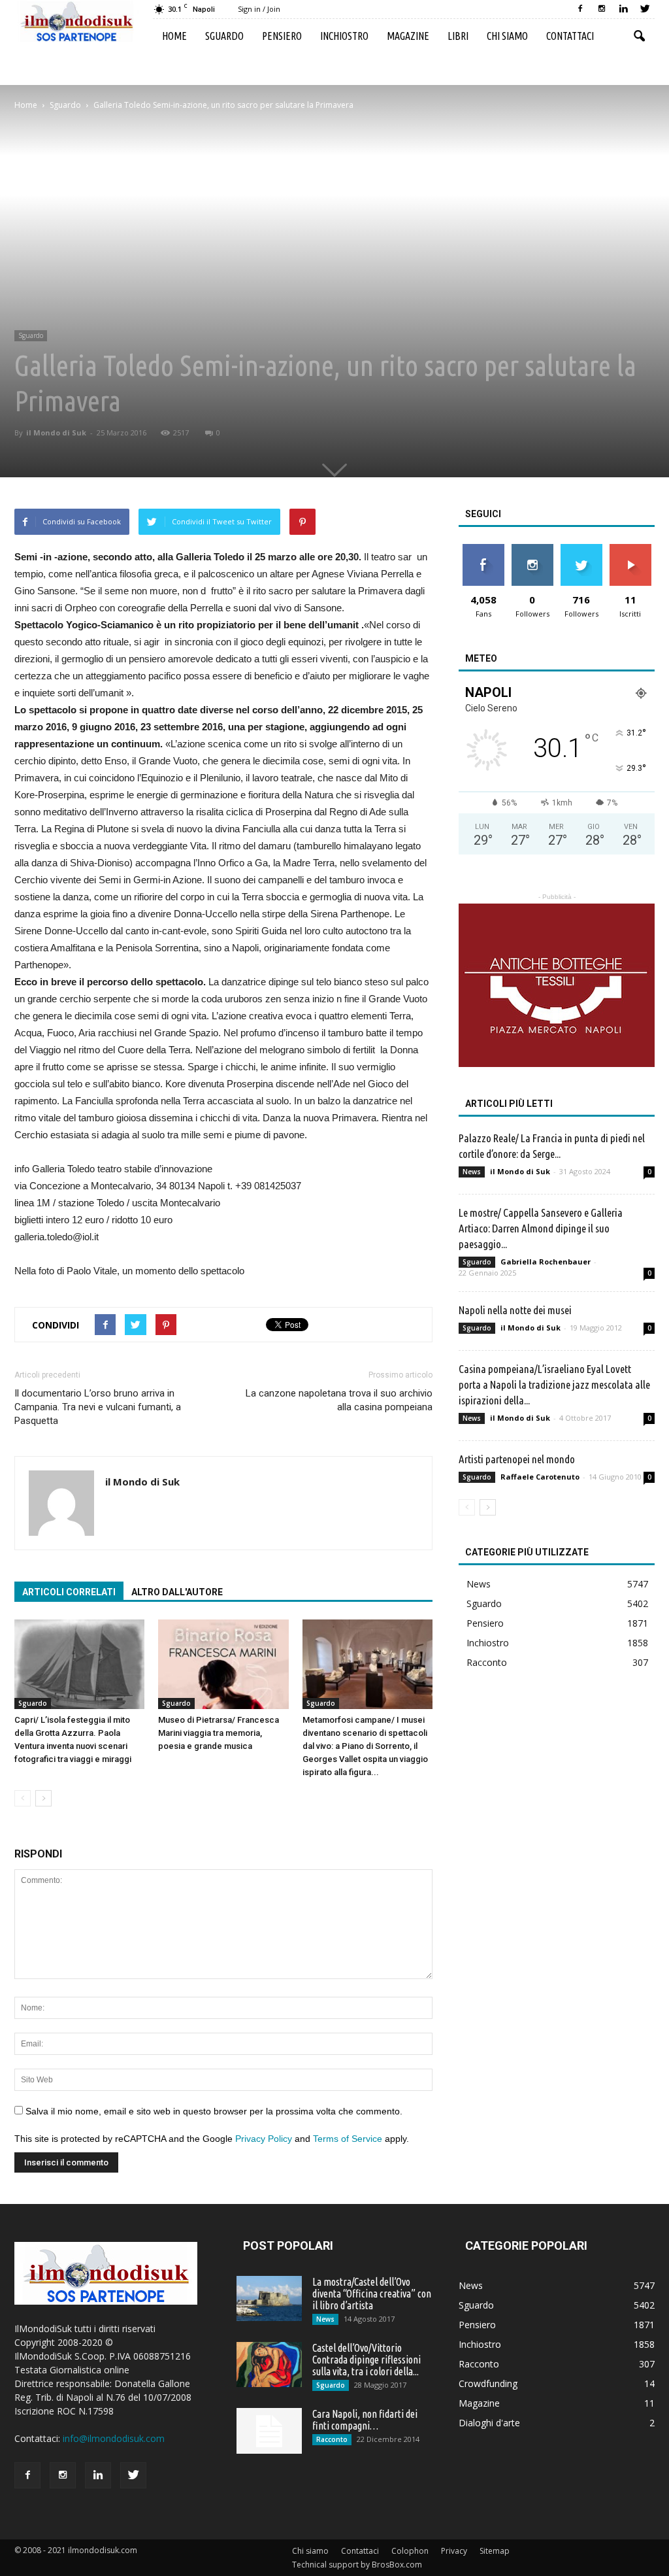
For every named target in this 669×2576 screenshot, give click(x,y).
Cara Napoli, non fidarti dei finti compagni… (365, 2420)
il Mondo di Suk (56, 432)
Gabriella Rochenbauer (546, 1262)
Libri (458, 36)
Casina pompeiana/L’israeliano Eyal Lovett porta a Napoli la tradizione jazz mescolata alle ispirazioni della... (554, 1384)
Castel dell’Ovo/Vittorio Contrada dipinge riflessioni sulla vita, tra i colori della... (367, 2360)
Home (174, 36)
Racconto (487, 1662)
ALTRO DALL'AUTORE (177, 1592)
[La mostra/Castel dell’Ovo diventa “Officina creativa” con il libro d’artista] (269, 2298)
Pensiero (282, 36)
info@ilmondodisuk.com (114, 2438)
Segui (532, 549)
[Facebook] (580, 9)
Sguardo (224, 36)
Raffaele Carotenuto (540, 1477)
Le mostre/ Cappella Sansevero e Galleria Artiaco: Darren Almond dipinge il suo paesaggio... (541, 1228)
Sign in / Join (259, 9)
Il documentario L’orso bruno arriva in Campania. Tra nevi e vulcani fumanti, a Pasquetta (98, 1407)
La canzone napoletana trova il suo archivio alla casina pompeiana (339, 1400)
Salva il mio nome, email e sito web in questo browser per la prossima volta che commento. (214, 2111)
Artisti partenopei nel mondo (517, 1459)
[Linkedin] (623, 9)
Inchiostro (344, 36)
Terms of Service (348, 2139)
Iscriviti (630, 549)
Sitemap (495, 2551)
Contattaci (570, 36)
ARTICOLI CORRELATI (69, 1592)
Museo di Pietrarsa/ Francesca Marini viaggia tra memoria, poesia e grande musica (219, 1733)
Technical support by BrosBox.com (357, 2565)
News (472, 1172)
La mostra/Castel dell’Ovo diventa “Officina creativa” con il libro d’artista (372, 2294)
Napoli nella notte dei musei (515, 1310)
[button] (639, 37)
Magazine (408, 36)
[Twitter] (645, 9)
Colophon (410, 2551)
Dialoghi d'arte (489, 2423)
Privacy (454, 2551)
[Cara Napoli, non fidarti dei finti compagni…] (269, 2431)
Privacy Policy (264, 2139)
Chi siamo (507, 36)
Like (483, 549)
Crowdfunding (488, 2383)
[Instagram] (602, 9)
